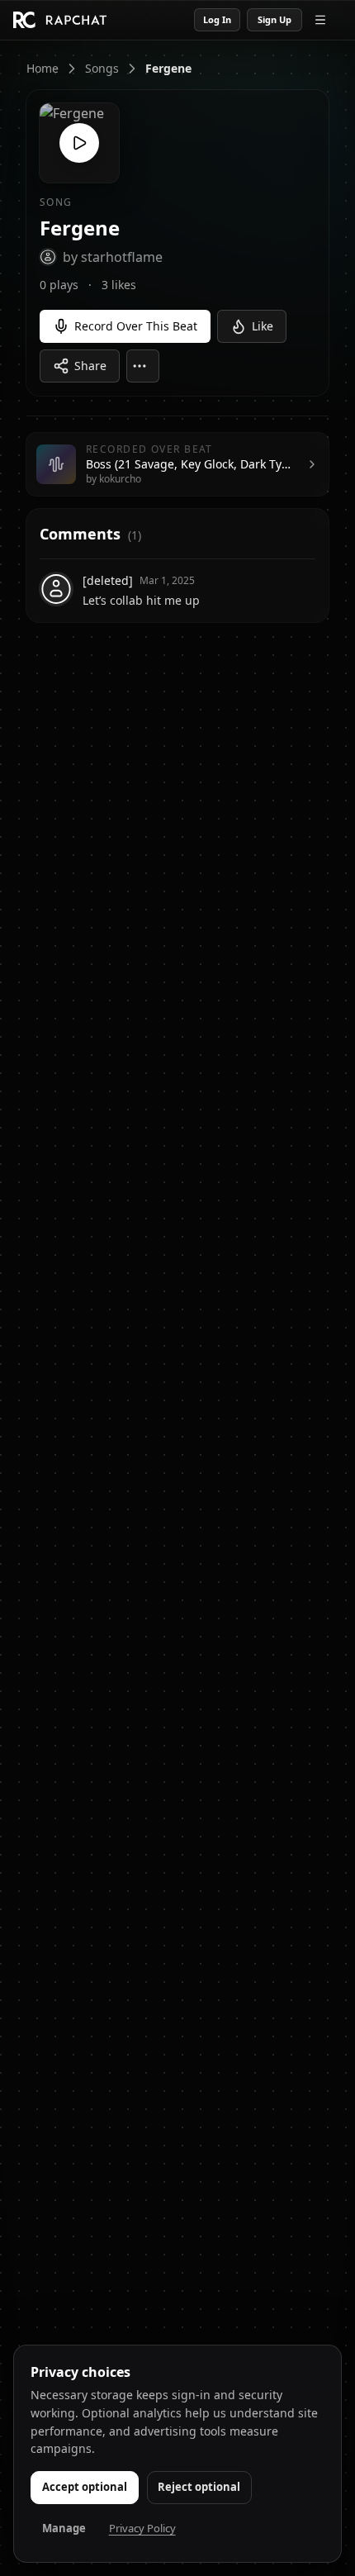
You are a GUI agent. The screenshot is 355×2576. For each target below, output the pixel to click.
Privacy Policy (142, 2528)
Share (90, 366)
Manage (64, 2528)
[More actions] (143, 366)
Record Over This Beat (136, 326)
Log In (217, 19)
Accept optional (85, 2487)
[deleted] (108, 580)
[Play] (79, 143)
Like (263, 326)
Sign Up (275, 19)
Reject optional (199, 2487)
